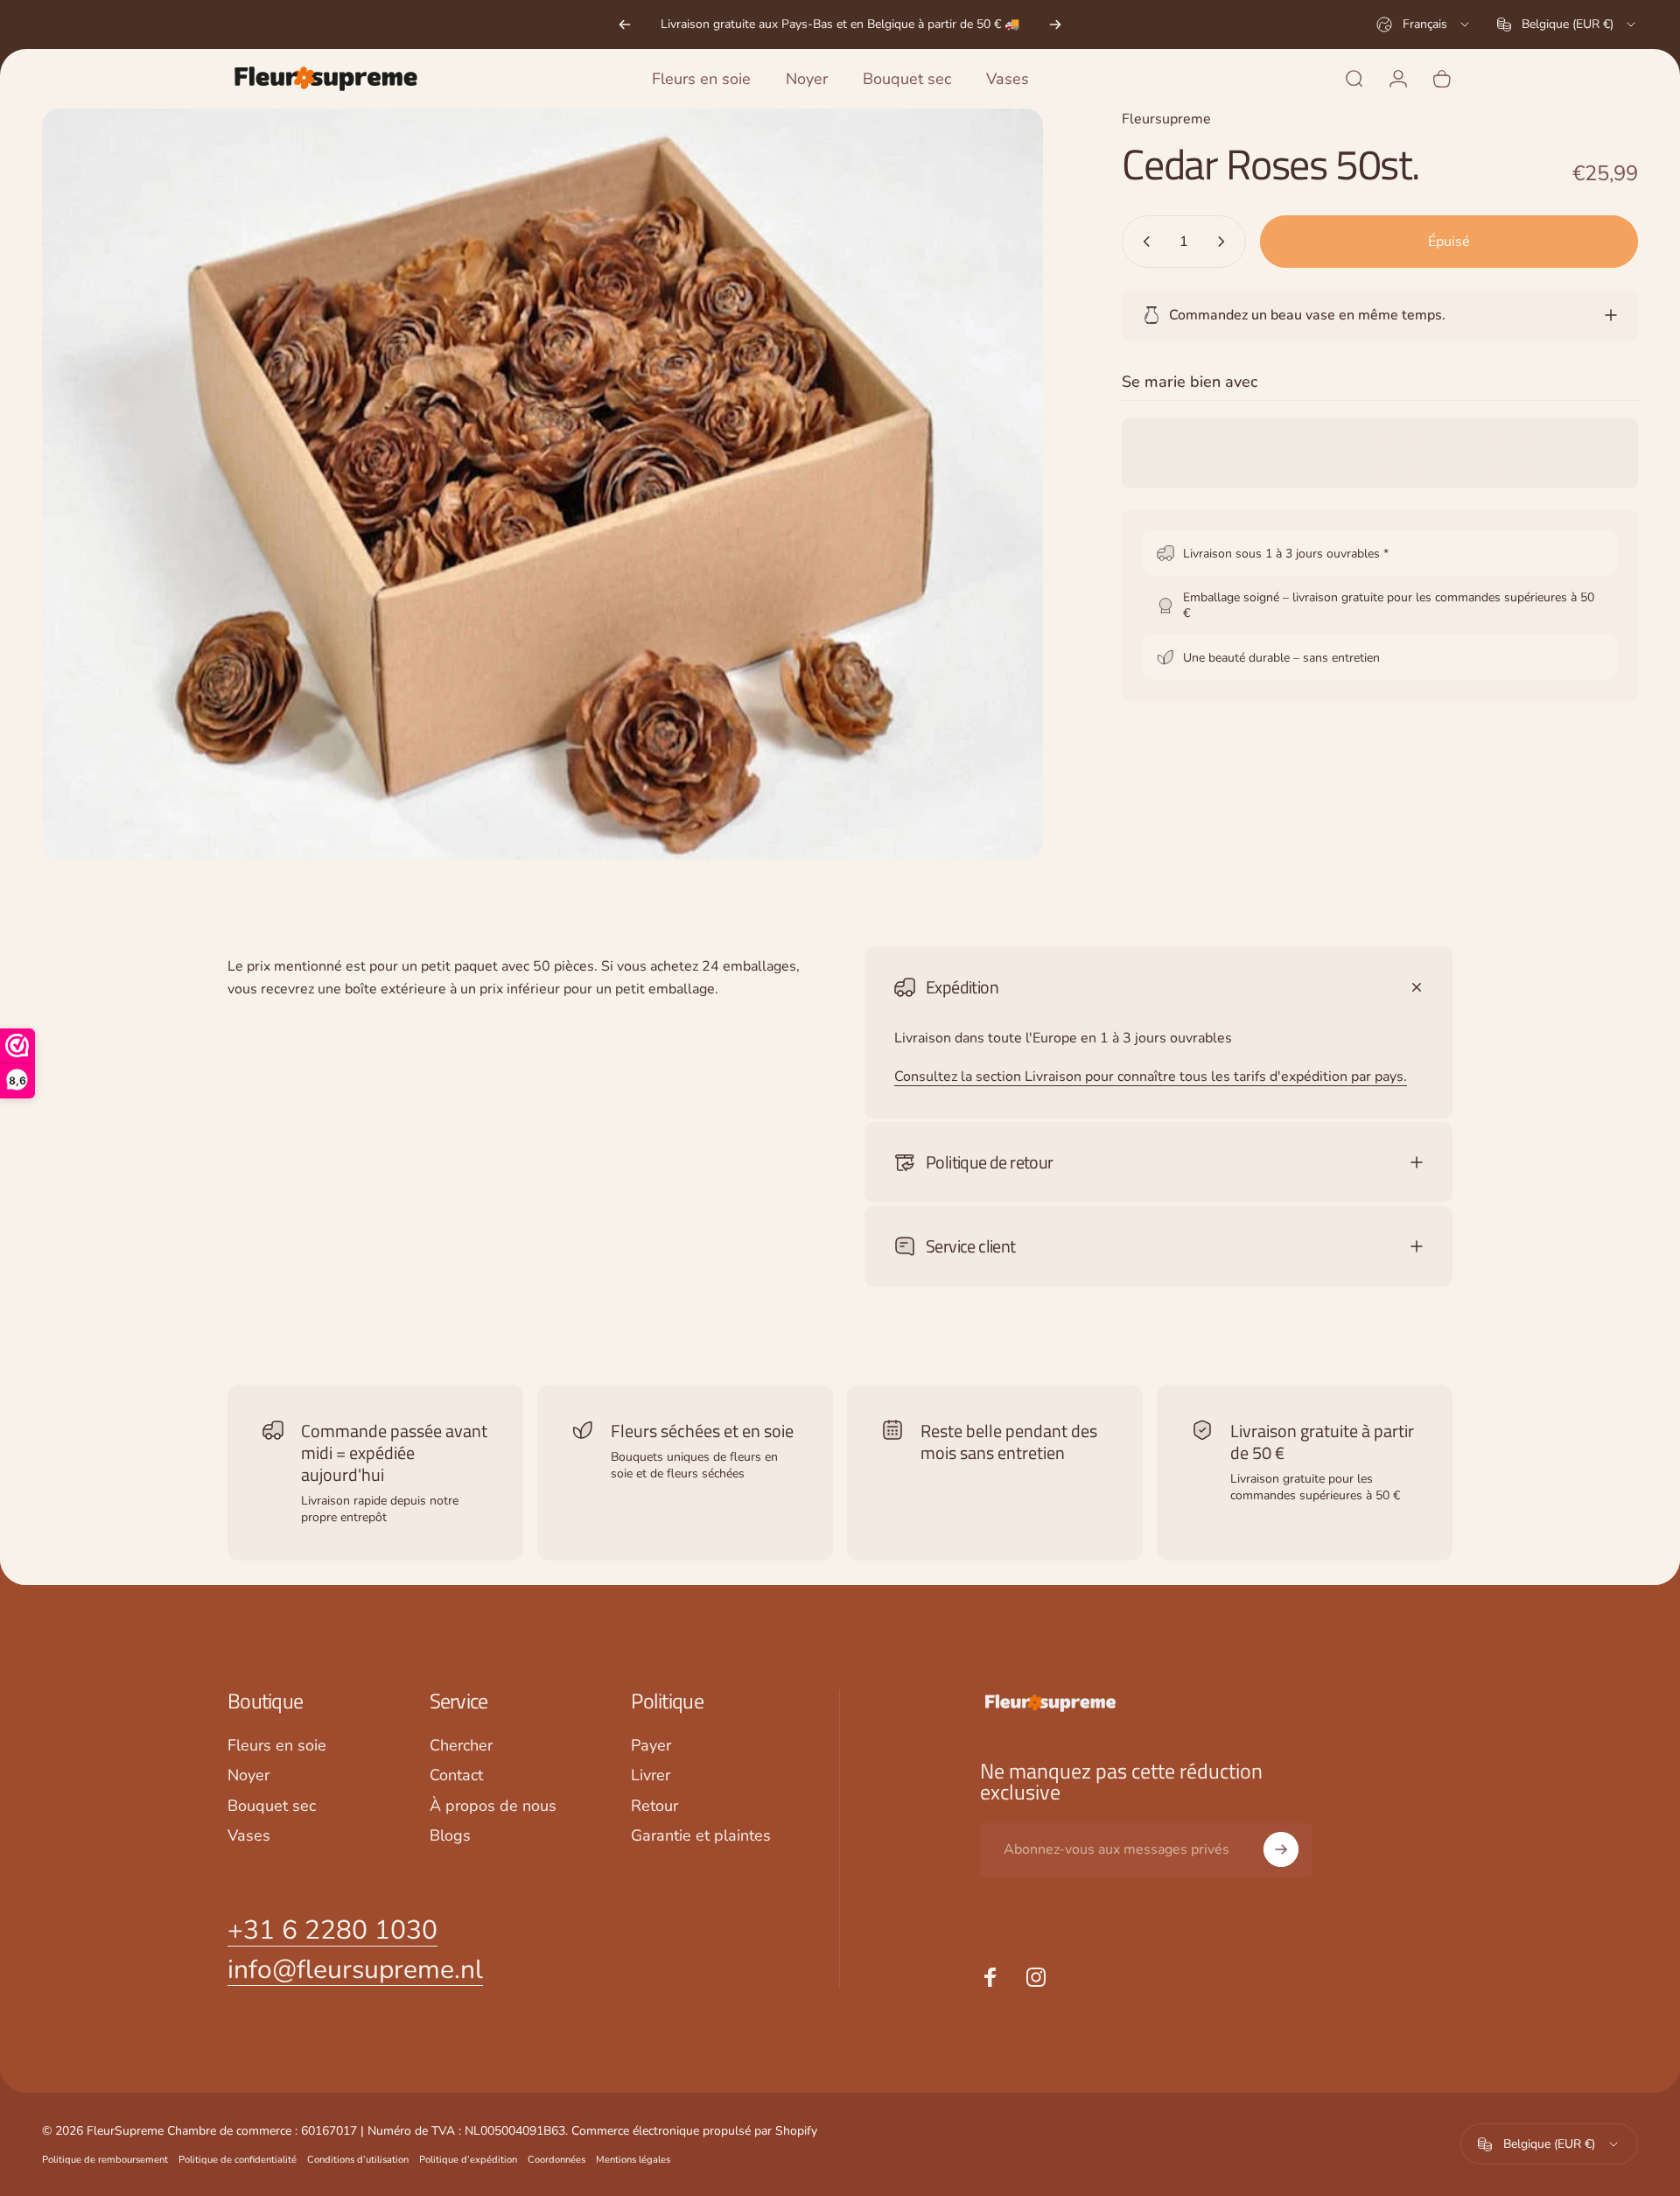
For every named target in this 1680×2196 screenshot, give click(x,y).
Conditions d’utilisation (358, 2160)
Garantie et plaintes (701, 1836)
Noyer (248, 1775)
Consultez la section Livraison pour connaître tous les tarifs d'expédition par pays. (1151, 1077)
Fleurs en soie (277, 1746)
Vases (249, 1836)
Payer (651, 1746)
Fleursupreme (1166, 119)
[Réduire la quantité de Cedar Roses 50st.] (1143, 242)
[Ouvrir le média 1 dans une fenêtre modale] (542, 484)
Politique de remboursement (105, 2160)
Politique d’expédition (468, 2160)
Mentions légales (633, 2160)
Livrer (651, 1775)
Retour (654, 1806)
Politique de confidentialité (238, 2160)
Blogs (450, 1836)
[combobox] (1424, 25)
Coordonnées (556, 2160)
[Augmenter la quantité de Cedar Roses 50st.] (1225, 242)
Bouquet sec (272, 1806)
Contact (456, 1775)
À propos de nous (493, 1806)
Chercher (461, 1746)
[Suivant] (1055, 25)
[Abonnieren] (1281, 1849)
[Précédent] (625, 25)
